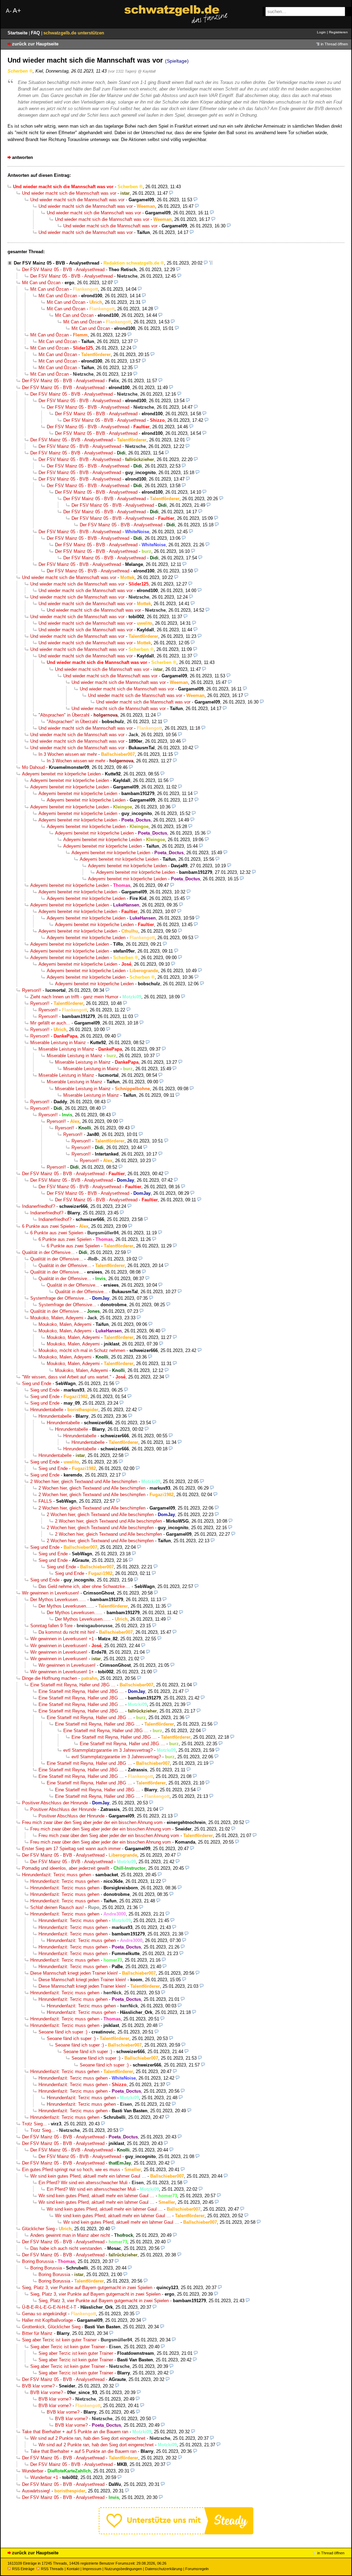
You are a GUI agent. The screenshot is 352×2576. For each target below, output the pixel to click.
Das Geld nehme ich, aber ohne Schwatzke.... (84, 1586)
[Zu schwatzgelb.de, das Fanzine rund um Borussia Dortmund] (176, 14)
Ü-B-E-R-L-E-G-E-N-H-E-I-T (49, 2307)
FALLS (45, 1501)
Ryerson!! (32, 990)
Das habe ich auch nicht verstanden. (67, 2248)
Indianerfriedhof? (38, 1206)
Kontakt (73, 2569)
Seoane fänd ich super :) (63, 2032)
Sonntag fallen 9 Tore (51, 1626)
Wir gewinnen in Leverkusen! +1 (62, 1639)
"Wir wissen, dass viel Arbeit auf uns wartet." (67, 1377)
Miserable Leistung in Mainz (58, 1043)
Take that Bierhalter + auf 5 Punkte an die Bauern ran (75, 2432)
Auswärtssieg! (36, 2491)
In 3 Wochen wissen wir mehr (68, 754)
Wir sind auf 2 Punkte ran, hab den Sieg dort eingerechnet (88, 2438)
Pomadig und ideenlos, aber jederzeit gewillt (66, 1868)
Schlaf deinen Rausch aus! (57, 1907)
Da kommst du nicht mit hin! (67, 1632)
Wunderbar (33, 2471)
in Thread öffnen (334, 44)
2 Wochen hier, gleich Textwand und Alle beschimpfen (84, 1482)
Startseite (18, 33)
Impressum (92, 2569)
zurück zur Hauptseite (35, 44)
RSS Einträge (23, 2569)
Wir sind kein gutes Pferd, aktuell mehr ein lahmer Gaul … (88, 2176)
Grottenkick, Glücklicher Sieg (51, 2327)
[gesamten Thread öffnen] (211, 263)
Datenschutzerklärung (164, 2569)
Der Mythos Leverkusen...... (58, 1600)
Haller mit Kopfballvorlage (47, 2320)
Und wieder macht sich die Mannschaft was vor (69, 193)
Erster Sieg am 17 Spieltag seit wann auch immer (71, 1849)
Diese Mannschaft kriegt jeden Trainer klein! (74, 1973)
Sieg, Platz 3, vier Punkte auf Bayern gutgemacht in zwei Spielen (87, 2288)
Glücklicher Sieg (38, 2229)
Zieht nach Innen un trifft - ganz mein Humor (74, 997)
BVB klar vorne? (38, 2386)
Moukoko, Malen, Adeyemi (57, 1318)
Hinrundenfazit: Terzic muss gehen (57, 1875)
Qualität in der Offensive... (48, 1252)
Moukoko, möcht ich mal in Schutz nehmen (82, 1350)
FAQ (36, 33)
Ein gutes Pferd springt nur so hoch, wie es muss (71, 2170)
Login (321, 32)
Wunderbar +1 (44, 2477)
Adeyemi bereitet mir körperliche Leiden (61, 774)
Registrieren (338, 32)
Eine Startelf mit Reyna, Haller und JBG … (73, 1685)
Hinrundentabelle (47, 1410)
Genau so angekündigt (44, 2314)
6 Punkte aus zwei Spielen (48, 1226)
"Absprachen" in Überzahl (64, 715)
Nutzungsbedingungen (123, 2569)
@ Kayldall (147, 71)
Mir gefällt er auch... (50, 1023)
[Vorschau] (171, 193)
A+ (17, 10)
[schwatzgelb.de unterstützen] (176, 2533)
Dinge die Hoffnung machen (49, 1678)
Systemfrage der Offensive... (59, 1298)
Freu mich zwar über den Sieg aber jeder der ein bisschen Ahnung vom (92, 1822)
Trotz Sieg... (34, 2124)
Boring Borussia (38, 2261)
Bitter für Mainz (37, 2333)
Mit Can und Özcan (41, 283)
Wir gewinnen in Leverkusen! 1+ (62, 1672)
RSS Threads (52, 2569)
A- (9, 11)
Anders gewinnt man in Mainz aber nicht (70, 2235)
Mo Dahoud (33, 767)
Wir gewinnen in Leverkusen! (51, 1593)
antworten (23, 157)
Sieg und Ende (37, 1383)
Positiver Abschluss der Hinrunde (55, 1803)
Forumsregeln (197, 2569)
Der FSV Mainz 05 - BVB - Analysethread (57, 263)
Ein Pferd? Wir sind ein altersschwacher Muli (83, 2183)
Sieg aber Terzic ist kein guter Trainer (59, 2340)
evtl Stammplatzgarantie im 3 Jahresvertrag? (108, 1750)
